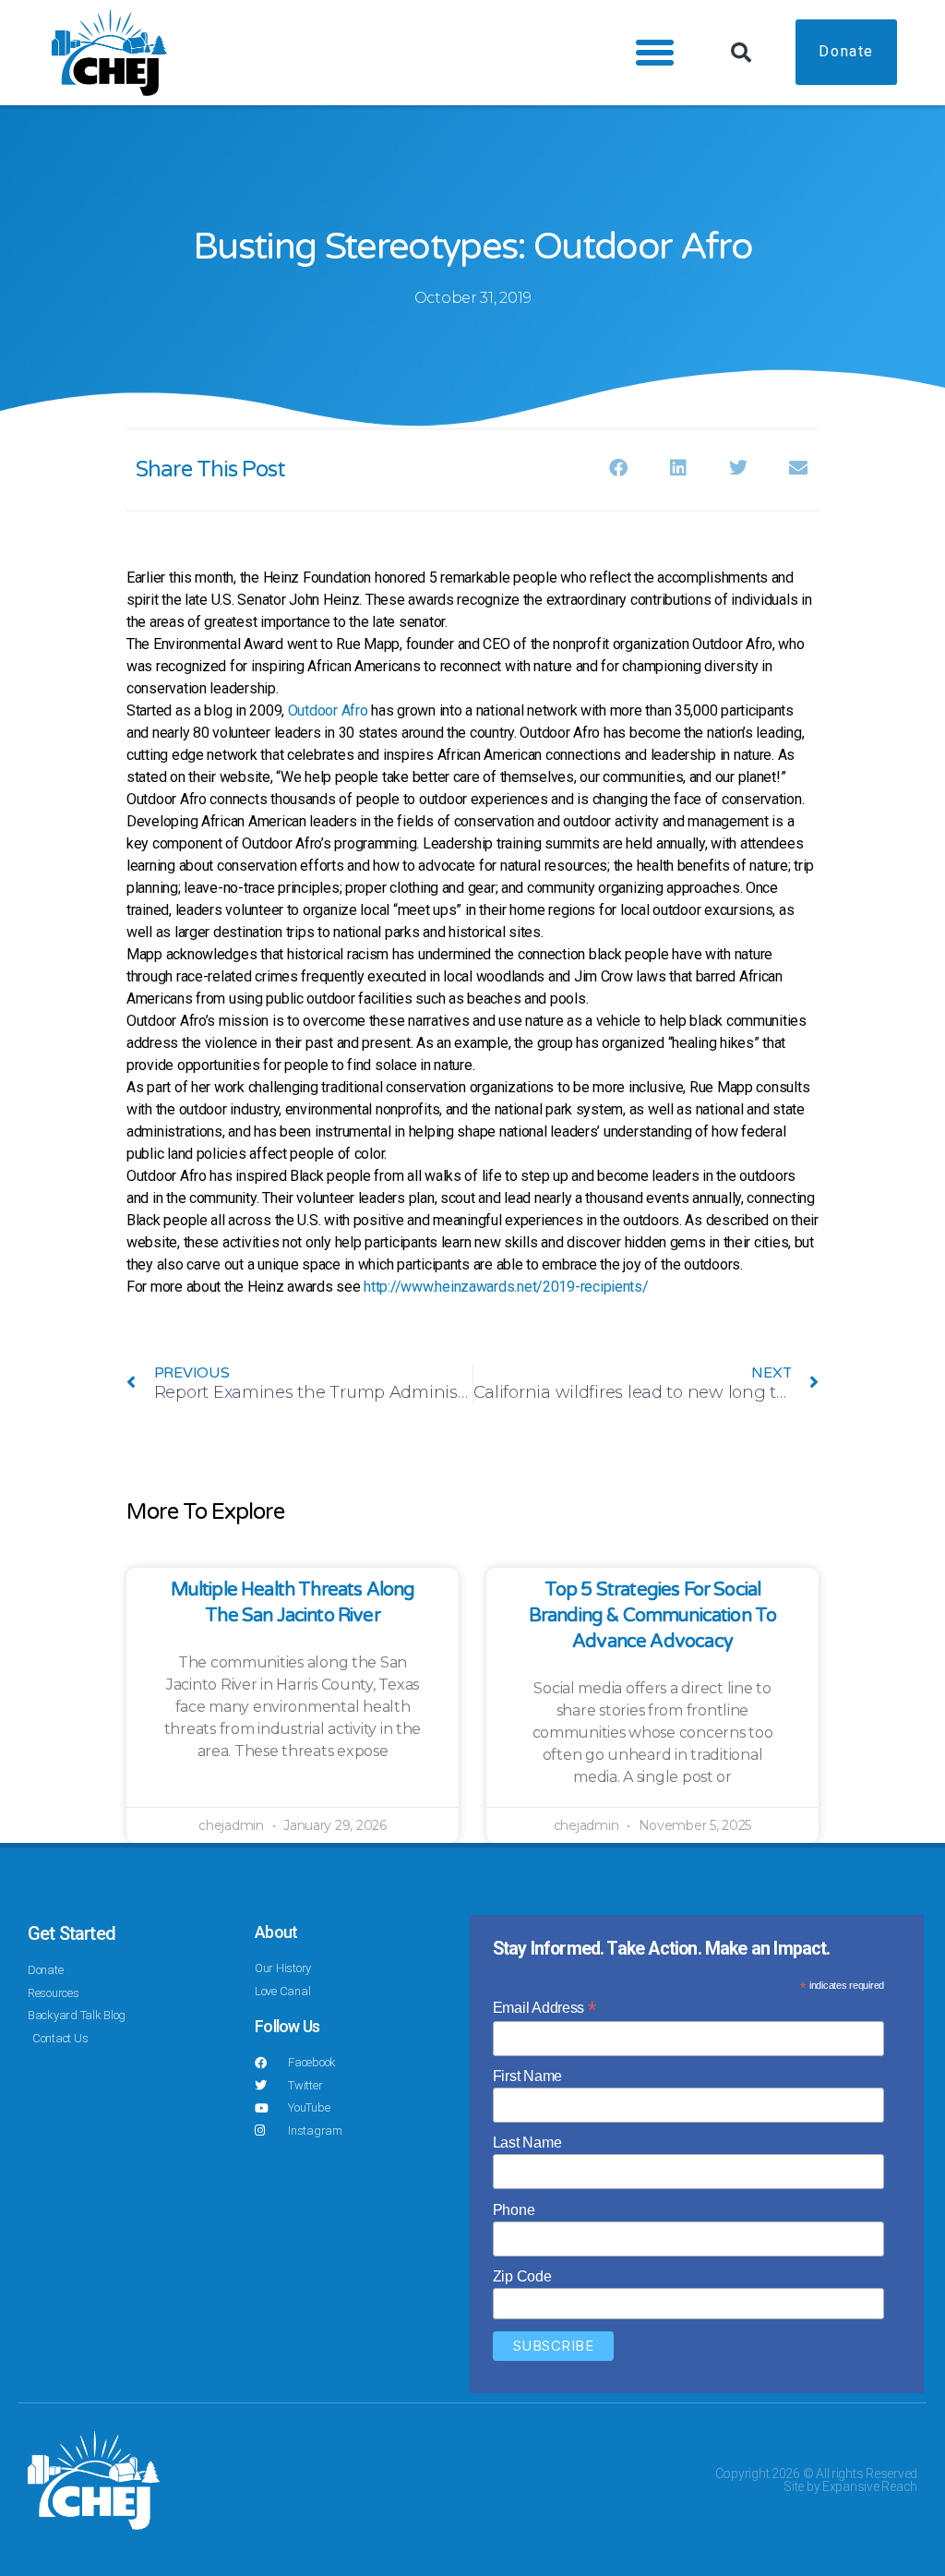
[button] (654, 53)
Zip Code (522, 2276)
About (276, 1932)
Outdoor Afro (328, 710)
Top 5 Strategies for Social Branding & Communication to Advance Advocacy (653, 1616)
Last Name (527, 2143)
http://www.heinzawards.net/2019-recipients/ (506, 1287)
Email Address (544, 2008)
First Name (527, 2076)
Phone (514, 2210)
